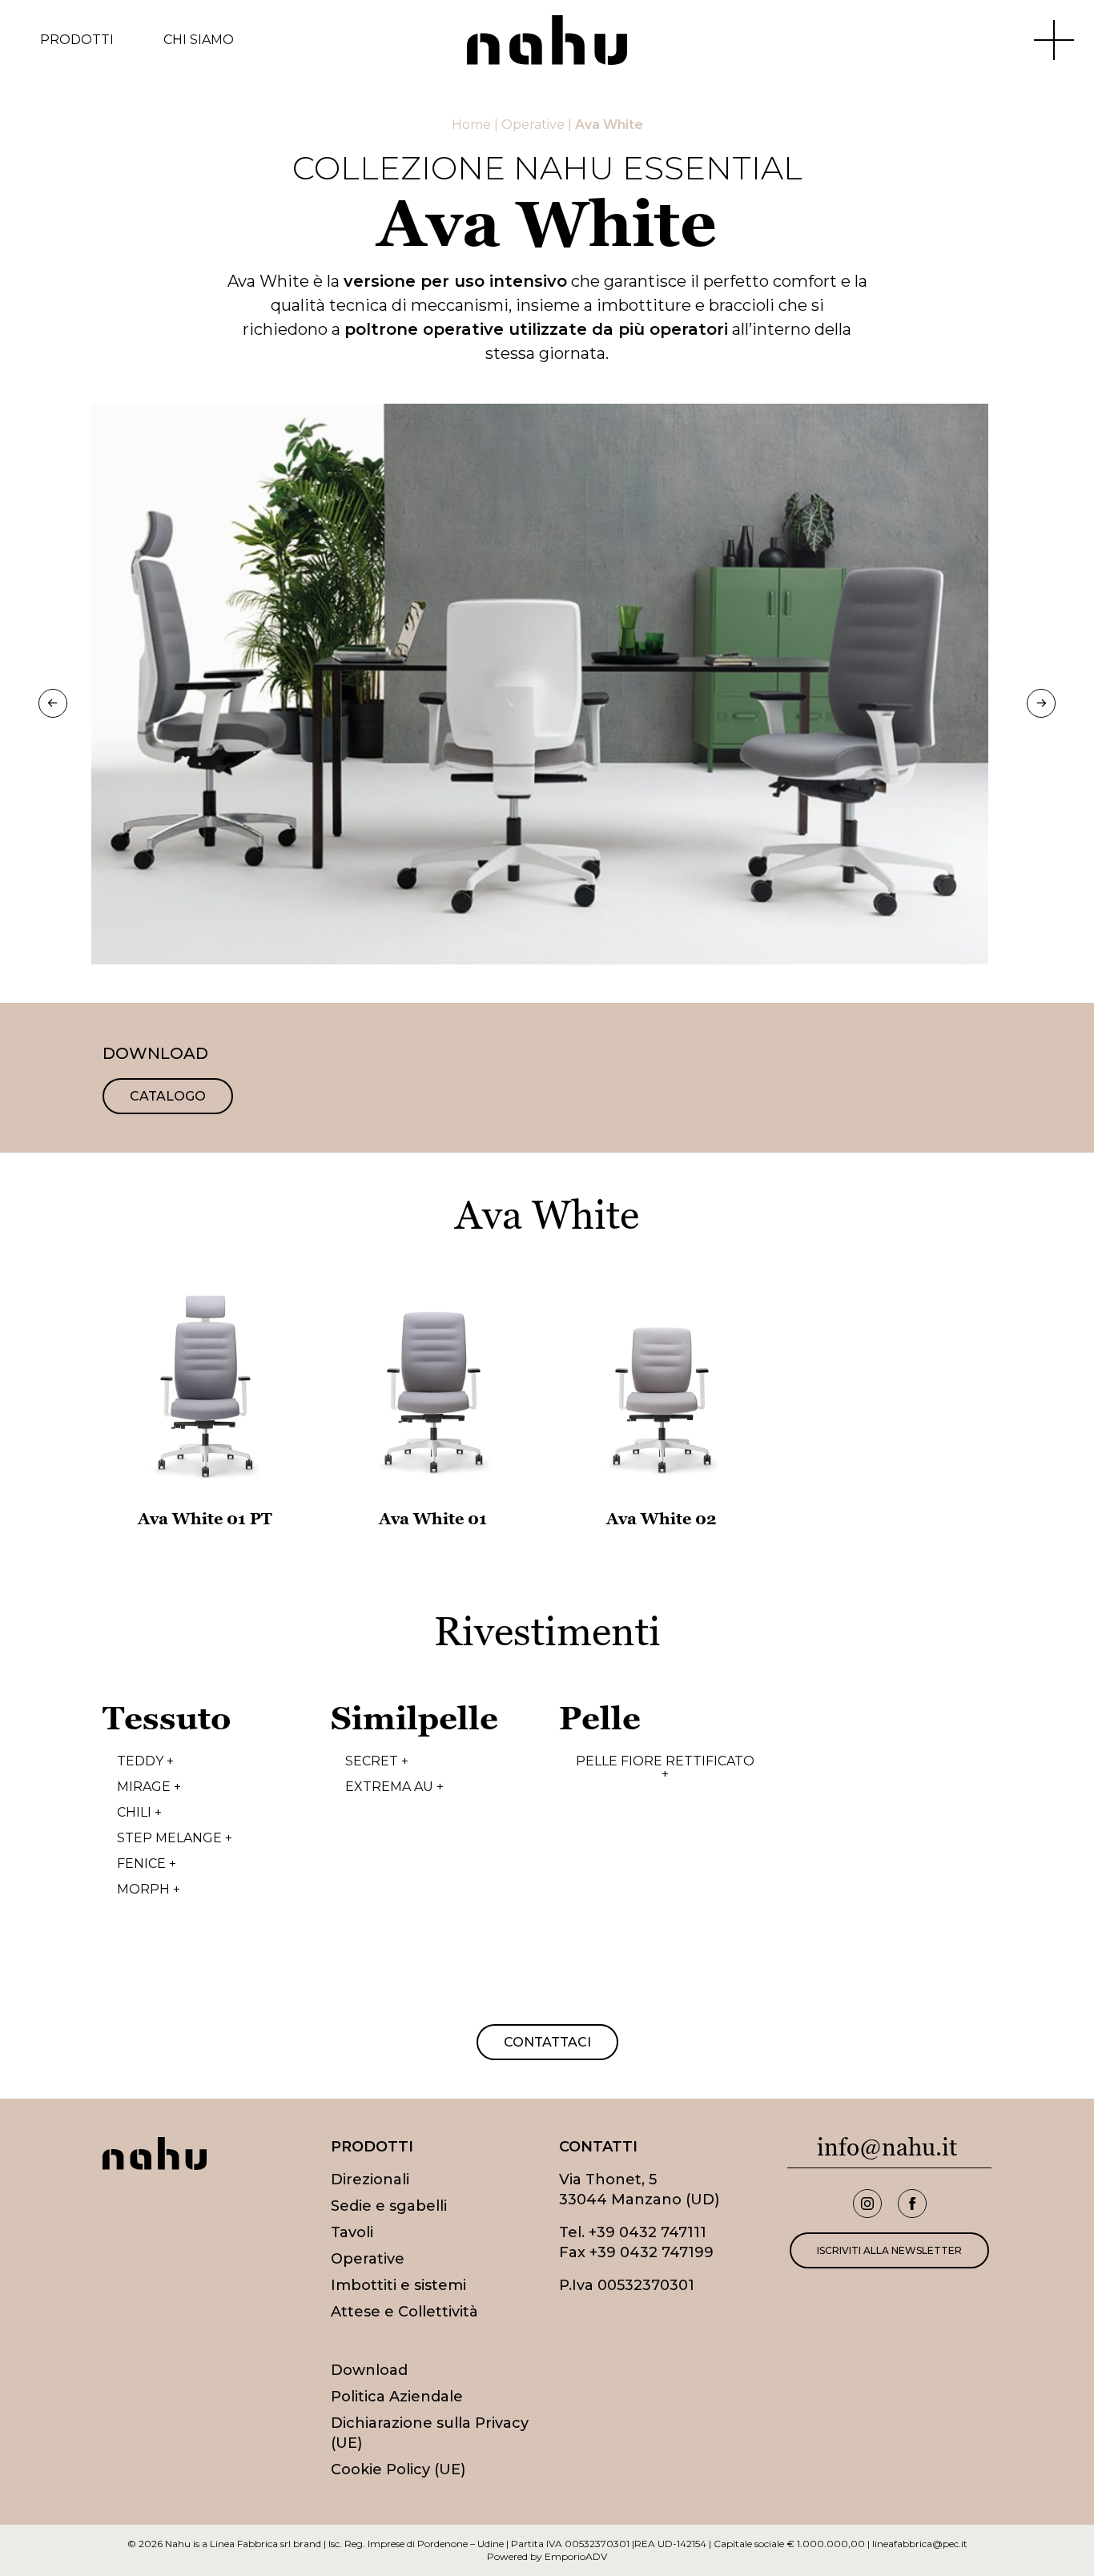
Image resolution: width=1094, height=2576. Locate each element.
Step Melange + (175, 1838)
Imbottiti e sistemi (398, 2285)
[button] (53, 703)
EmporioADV (576, 2556)
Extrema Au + (394, 1787)
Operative (533, 125)
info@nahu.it (887, 2147)
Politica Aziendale (397, 2397)
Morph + (149, 1890)
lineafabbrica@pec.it (920, 2544)
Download (369, 2370)
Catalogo (168, 1096)
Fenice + (147, 1864)
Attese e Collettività (404, 2312)
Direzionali (370, 2180)
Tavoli (352, 2232)
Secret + (377, 1761)
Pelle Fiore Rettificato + (665, 1768)
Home (471, 125)
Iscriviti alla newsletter (889, 2250)
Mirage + (149, 1787)
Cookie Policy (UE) (398, 2469)
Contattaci (547, 2042)
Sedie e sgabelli (389, 2206)
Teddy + (145, 1761)
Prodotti (77, 40)
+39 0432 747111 (648, 2232)
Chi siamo (199, 40)
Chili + (139, 1813)
